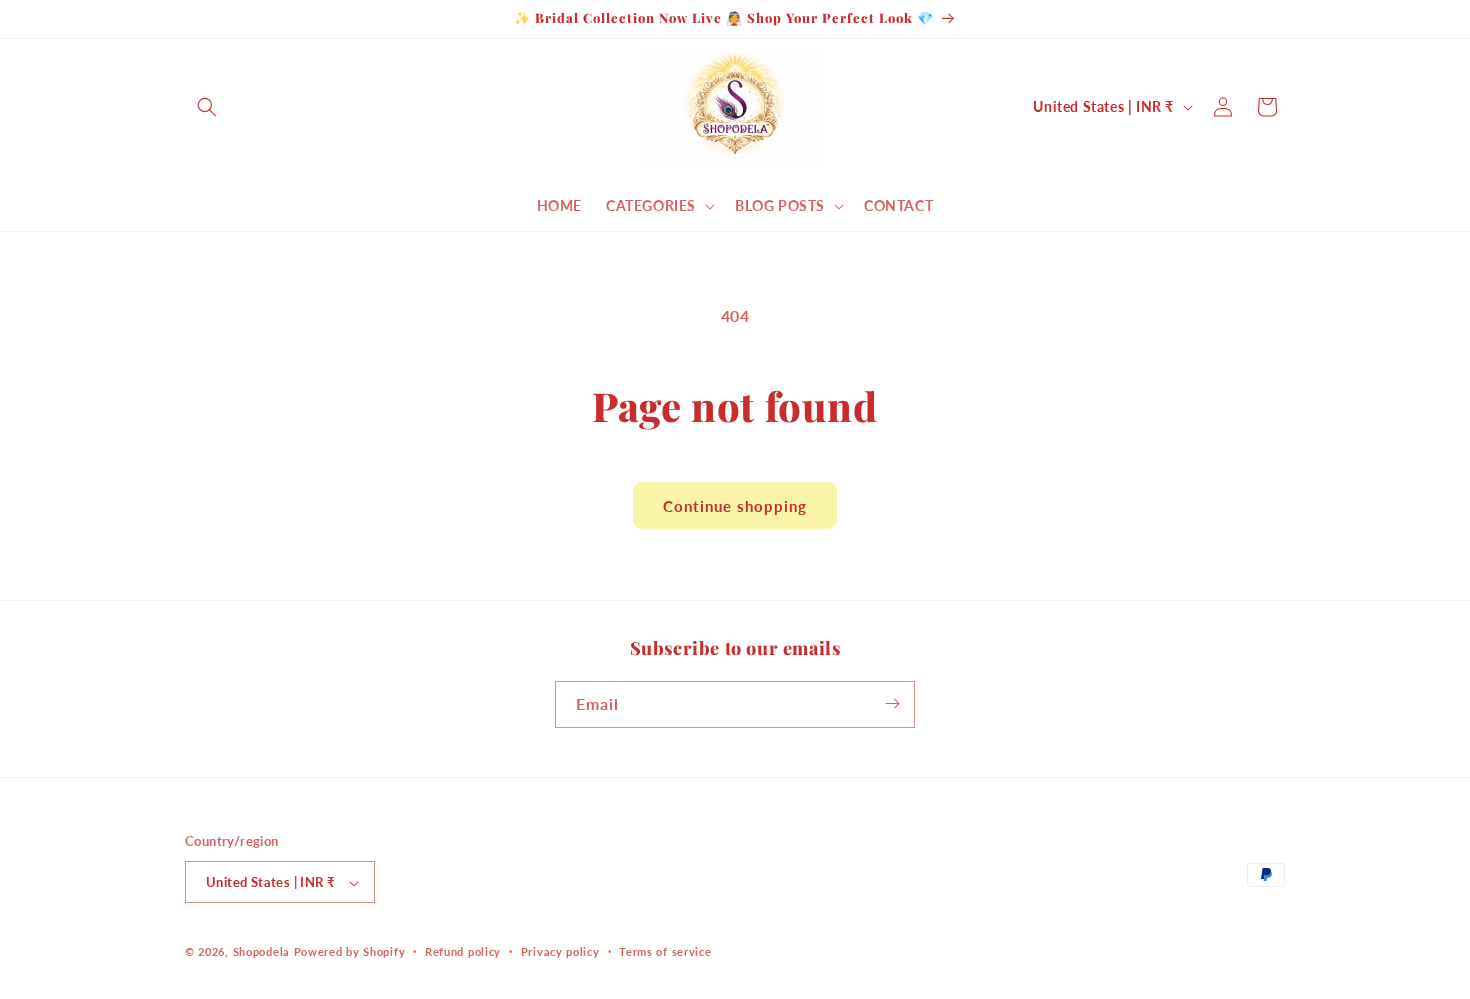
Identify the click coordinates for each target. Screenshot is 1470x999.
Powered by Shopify (350, 952)
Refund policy (463, 951)
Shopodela (261, 952)
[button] (207, 107)
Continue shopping (735, 506)
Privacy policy (560, 951)
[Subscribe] (892, 703)
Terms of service (665, 951)
